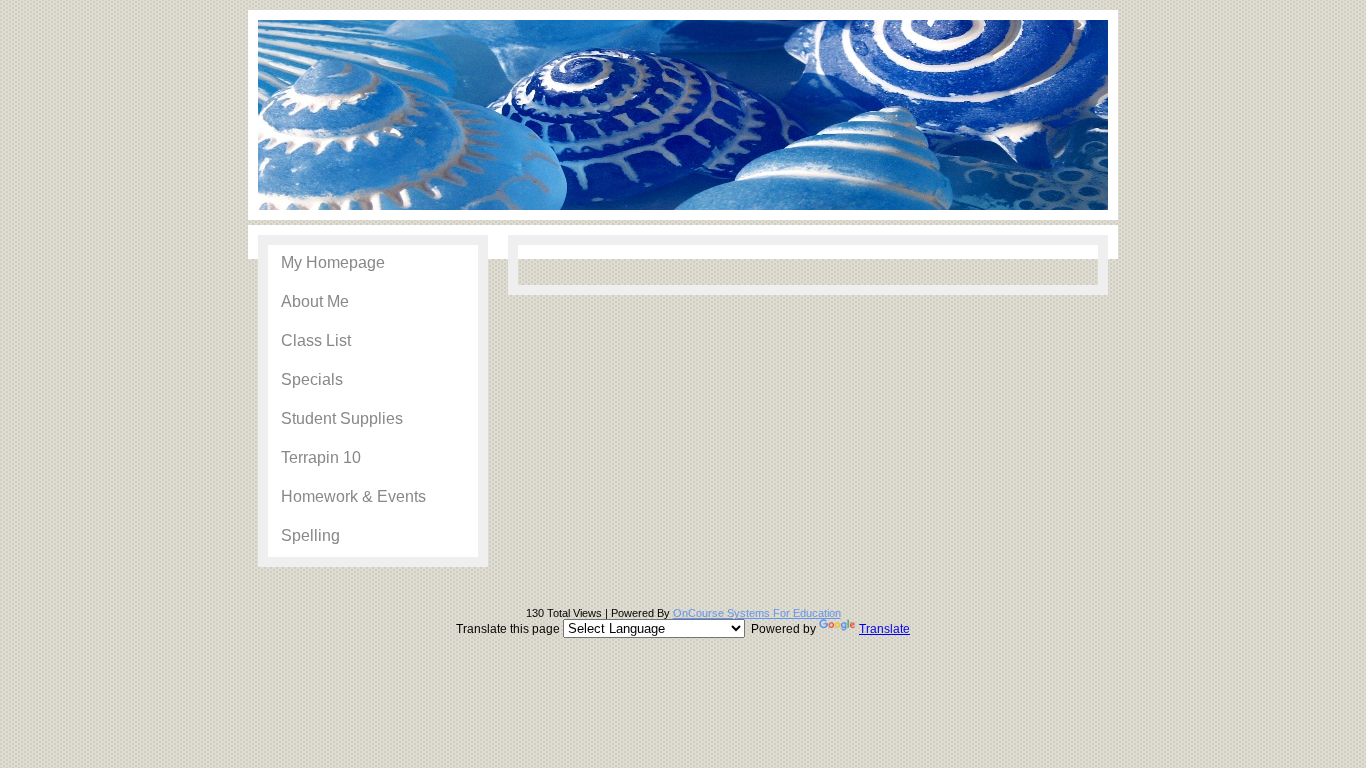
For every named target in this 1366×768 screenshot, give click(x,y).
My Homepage (333, 262)
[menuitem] (373, 264)
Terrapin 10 (321, 457)
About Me (315, 301)
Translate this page (683, 629)
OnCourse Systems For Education (757, 613)
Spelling (310, 535)
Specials (312, 379)
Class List (316, 340)
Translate (884, 629)
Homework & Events (353, 496)
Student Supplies (342, 418)
